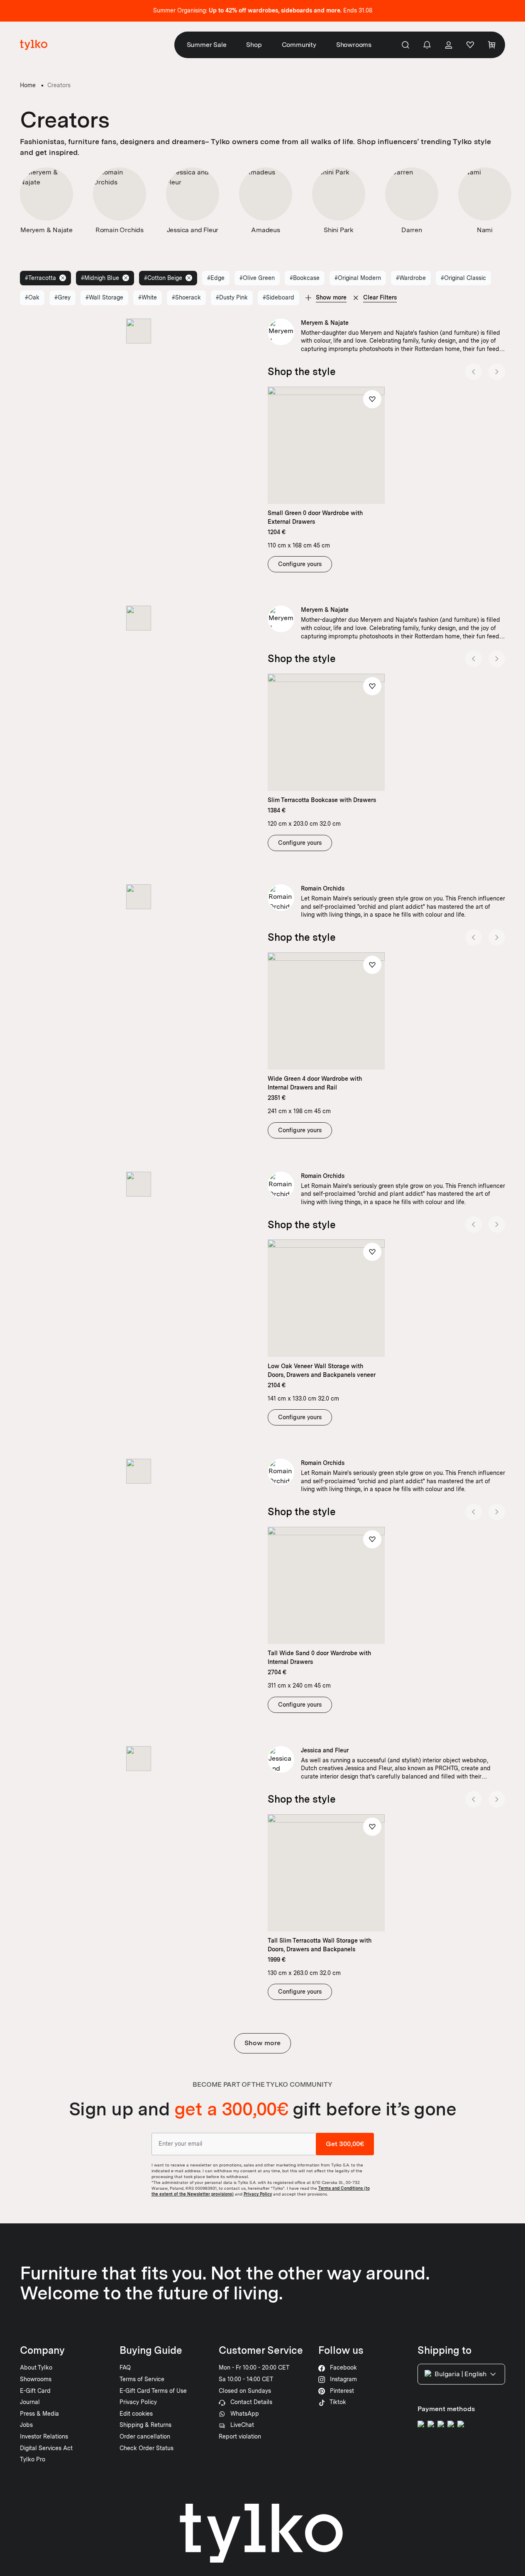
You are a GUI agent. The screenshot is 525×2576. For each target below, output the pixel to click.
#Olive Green (257, 278)
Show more (262, 2043)
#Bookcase (305, 278)
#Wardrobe (411, 278)
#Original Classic (463, 278)
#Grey (62, 297)
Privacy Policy (258, 2194)
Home (28, 85)
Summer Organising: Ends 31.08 (263, 10)
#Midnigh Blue (100, 278)
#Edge (216, 278)
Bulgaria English (460, 2374)
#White (148, 297)
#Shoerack (186, 297)
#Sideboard (278, 297)
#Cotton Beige (163, 278)
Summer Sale (207, 45)
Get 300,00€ (345, 2144)
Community (299, 45)
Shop (254, 45)
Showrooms (354, 45)
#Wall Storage (104, 297)
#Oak (32, 297)
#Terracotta (40, 278)
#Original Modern (358, 278)
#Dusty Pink (232, 297)
